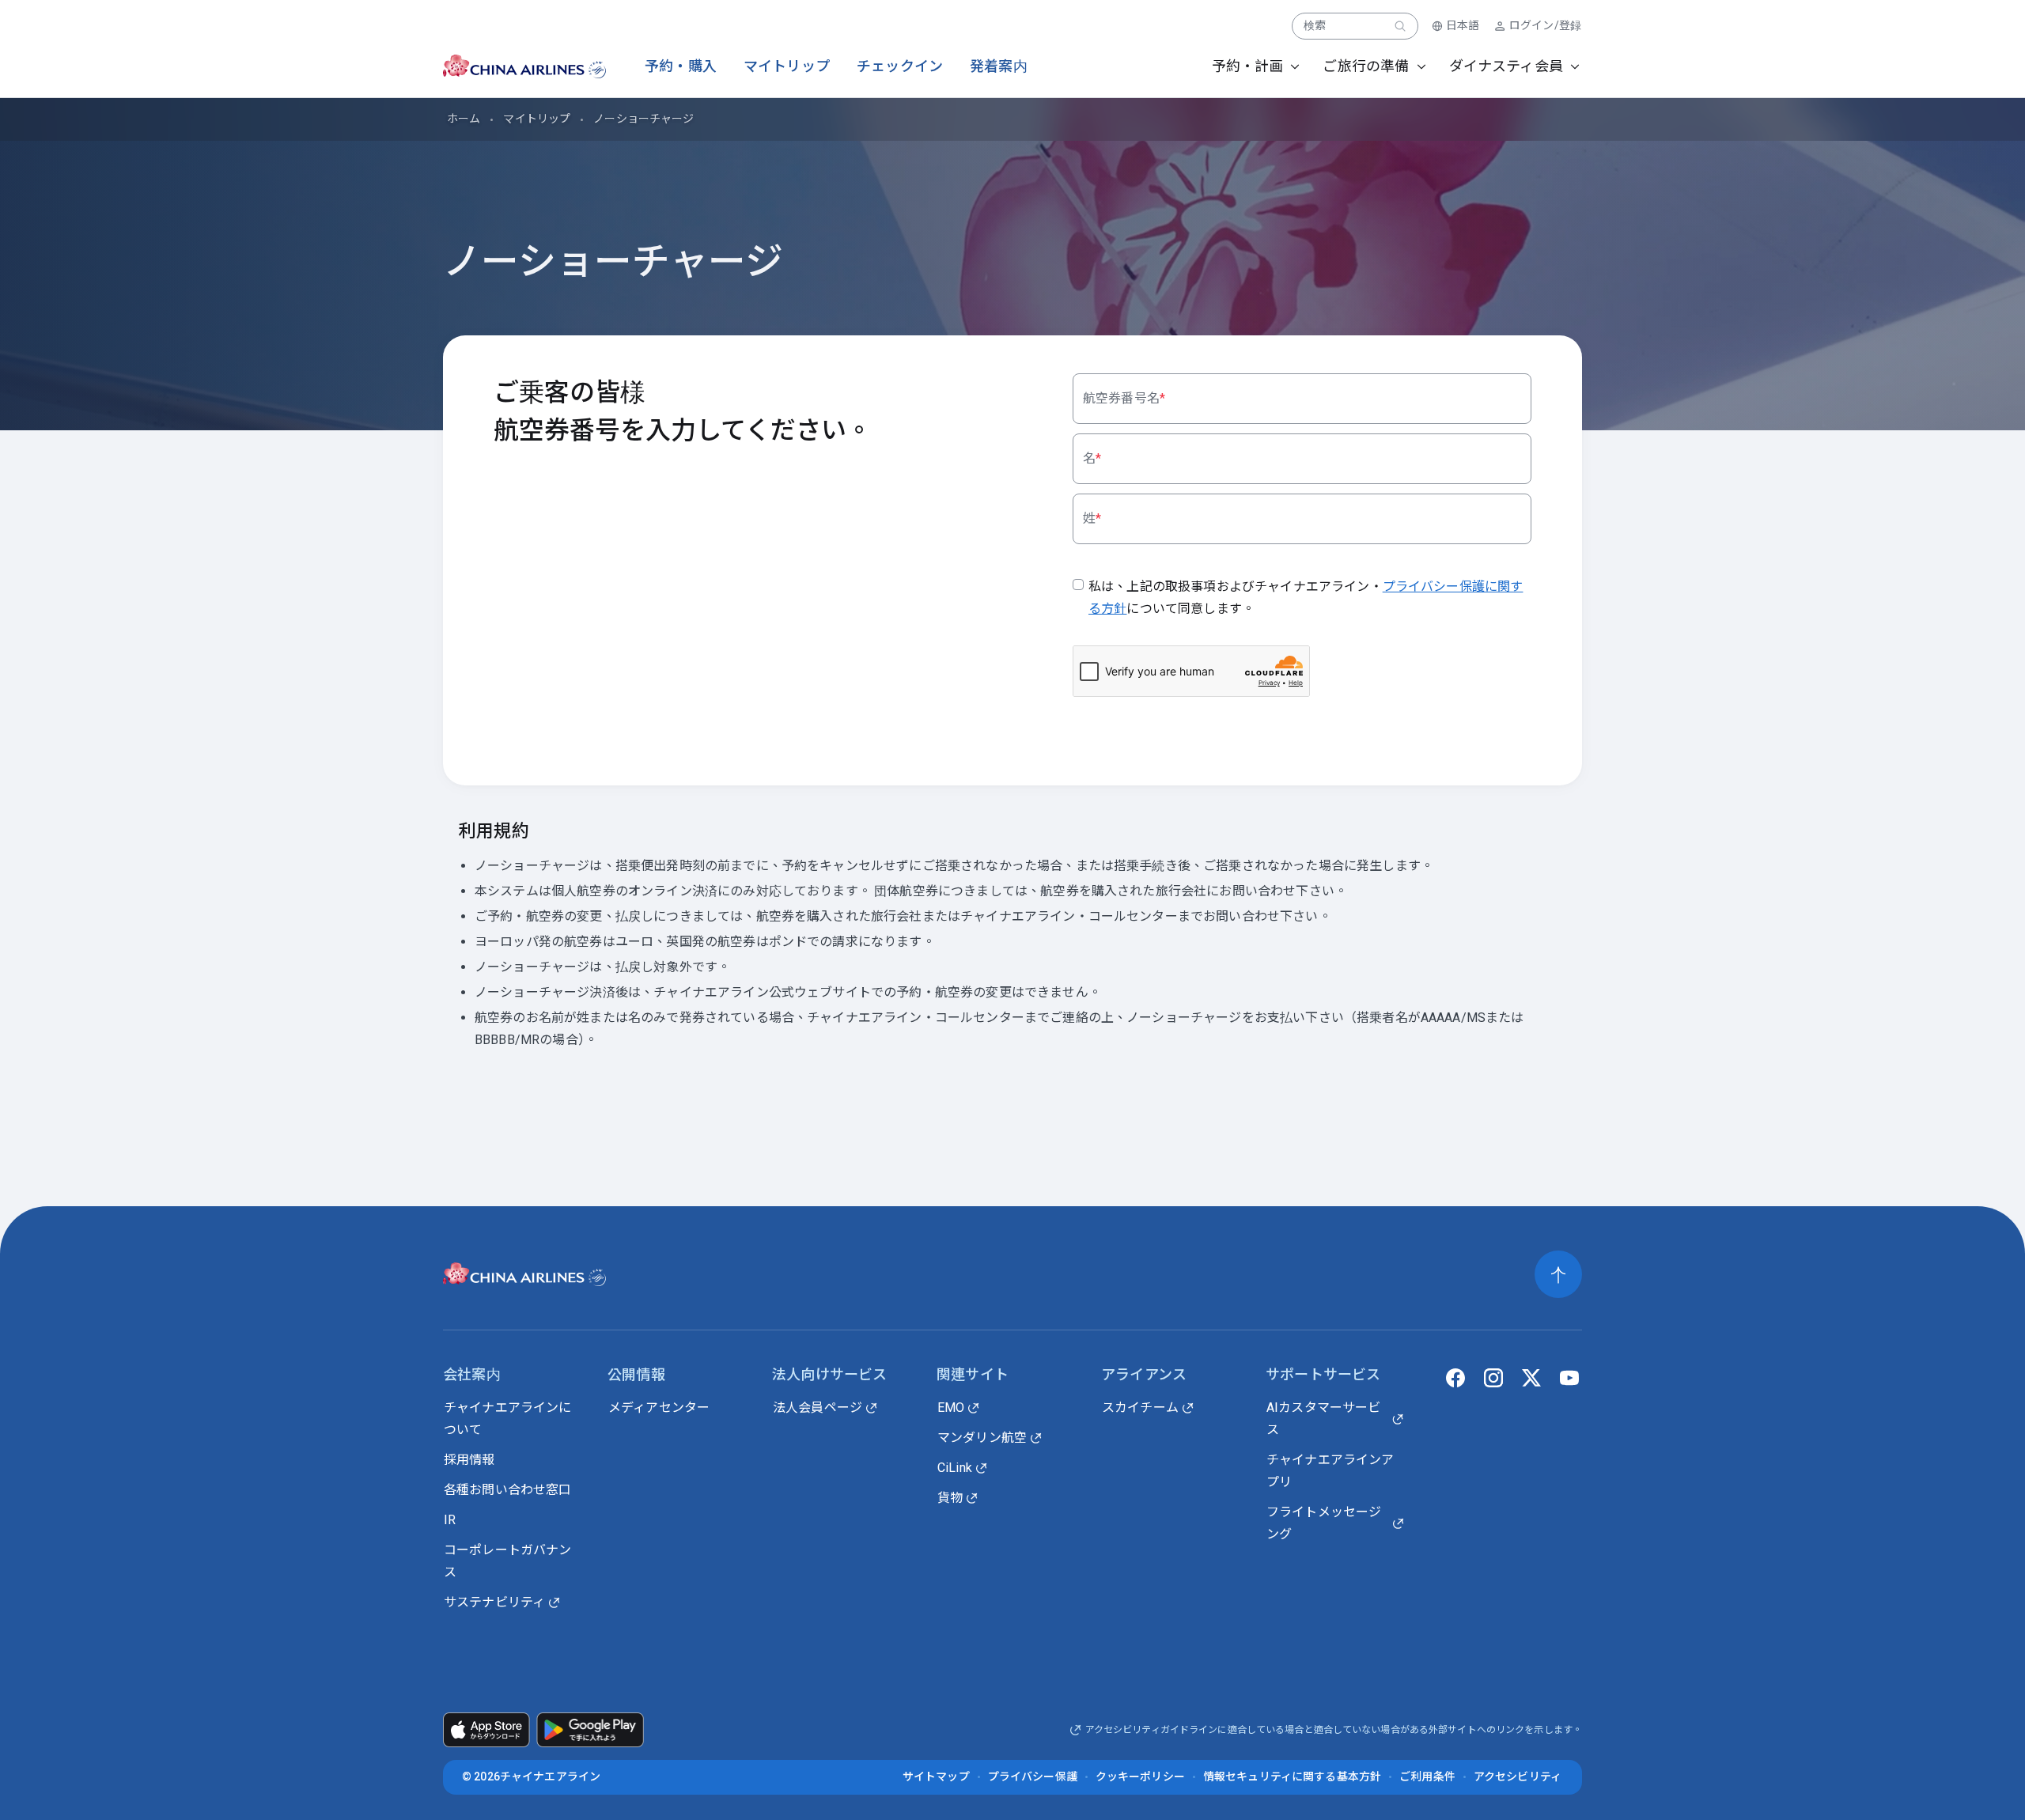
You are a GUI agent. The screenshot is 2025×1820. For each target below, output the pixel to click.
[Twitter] (1531, 1378)
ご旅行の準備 (1366, 66)
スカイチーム (1140, 1408)
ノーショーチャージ (643, 119)
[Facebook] (1455, 1378)
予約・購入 (681, 66)
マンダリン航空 (982, 1438)
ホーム (464, 119)
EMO (951, 1408)
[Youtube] (1569, 1378)
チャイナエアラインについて (508, 1419)
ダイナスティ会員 (1506, 66)
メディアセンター (659, 1408)
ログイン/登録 (1545, 25)
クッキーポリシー (1140, 1776)
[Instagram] (1493, 1378)
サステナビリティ (494, 1602)
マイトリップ (787, 66)
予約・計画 (1248, 66)
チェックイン (900, 66)
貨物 (950, 1498)
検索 (1315, 25)
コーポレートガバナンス (508, 1561)
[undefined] (511, 66)
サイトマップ (936, 1776)
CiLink (955, 1468)
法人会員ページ (818, 1408)
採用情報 (469, 1460)
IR (450, 1520)
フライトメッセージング (1324, 1523)
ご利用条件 (1427, 1776)
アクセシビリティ (1518, 1776)
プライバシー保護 (1033, 1776)
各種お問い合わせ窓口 (508, 1490)
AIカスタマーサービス (1324, 1419)
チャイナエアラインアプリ (1330, 1471)
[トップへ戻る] (1558, 1274)
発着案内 (999, 66)
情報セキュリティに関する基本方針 (1292, 1776)
